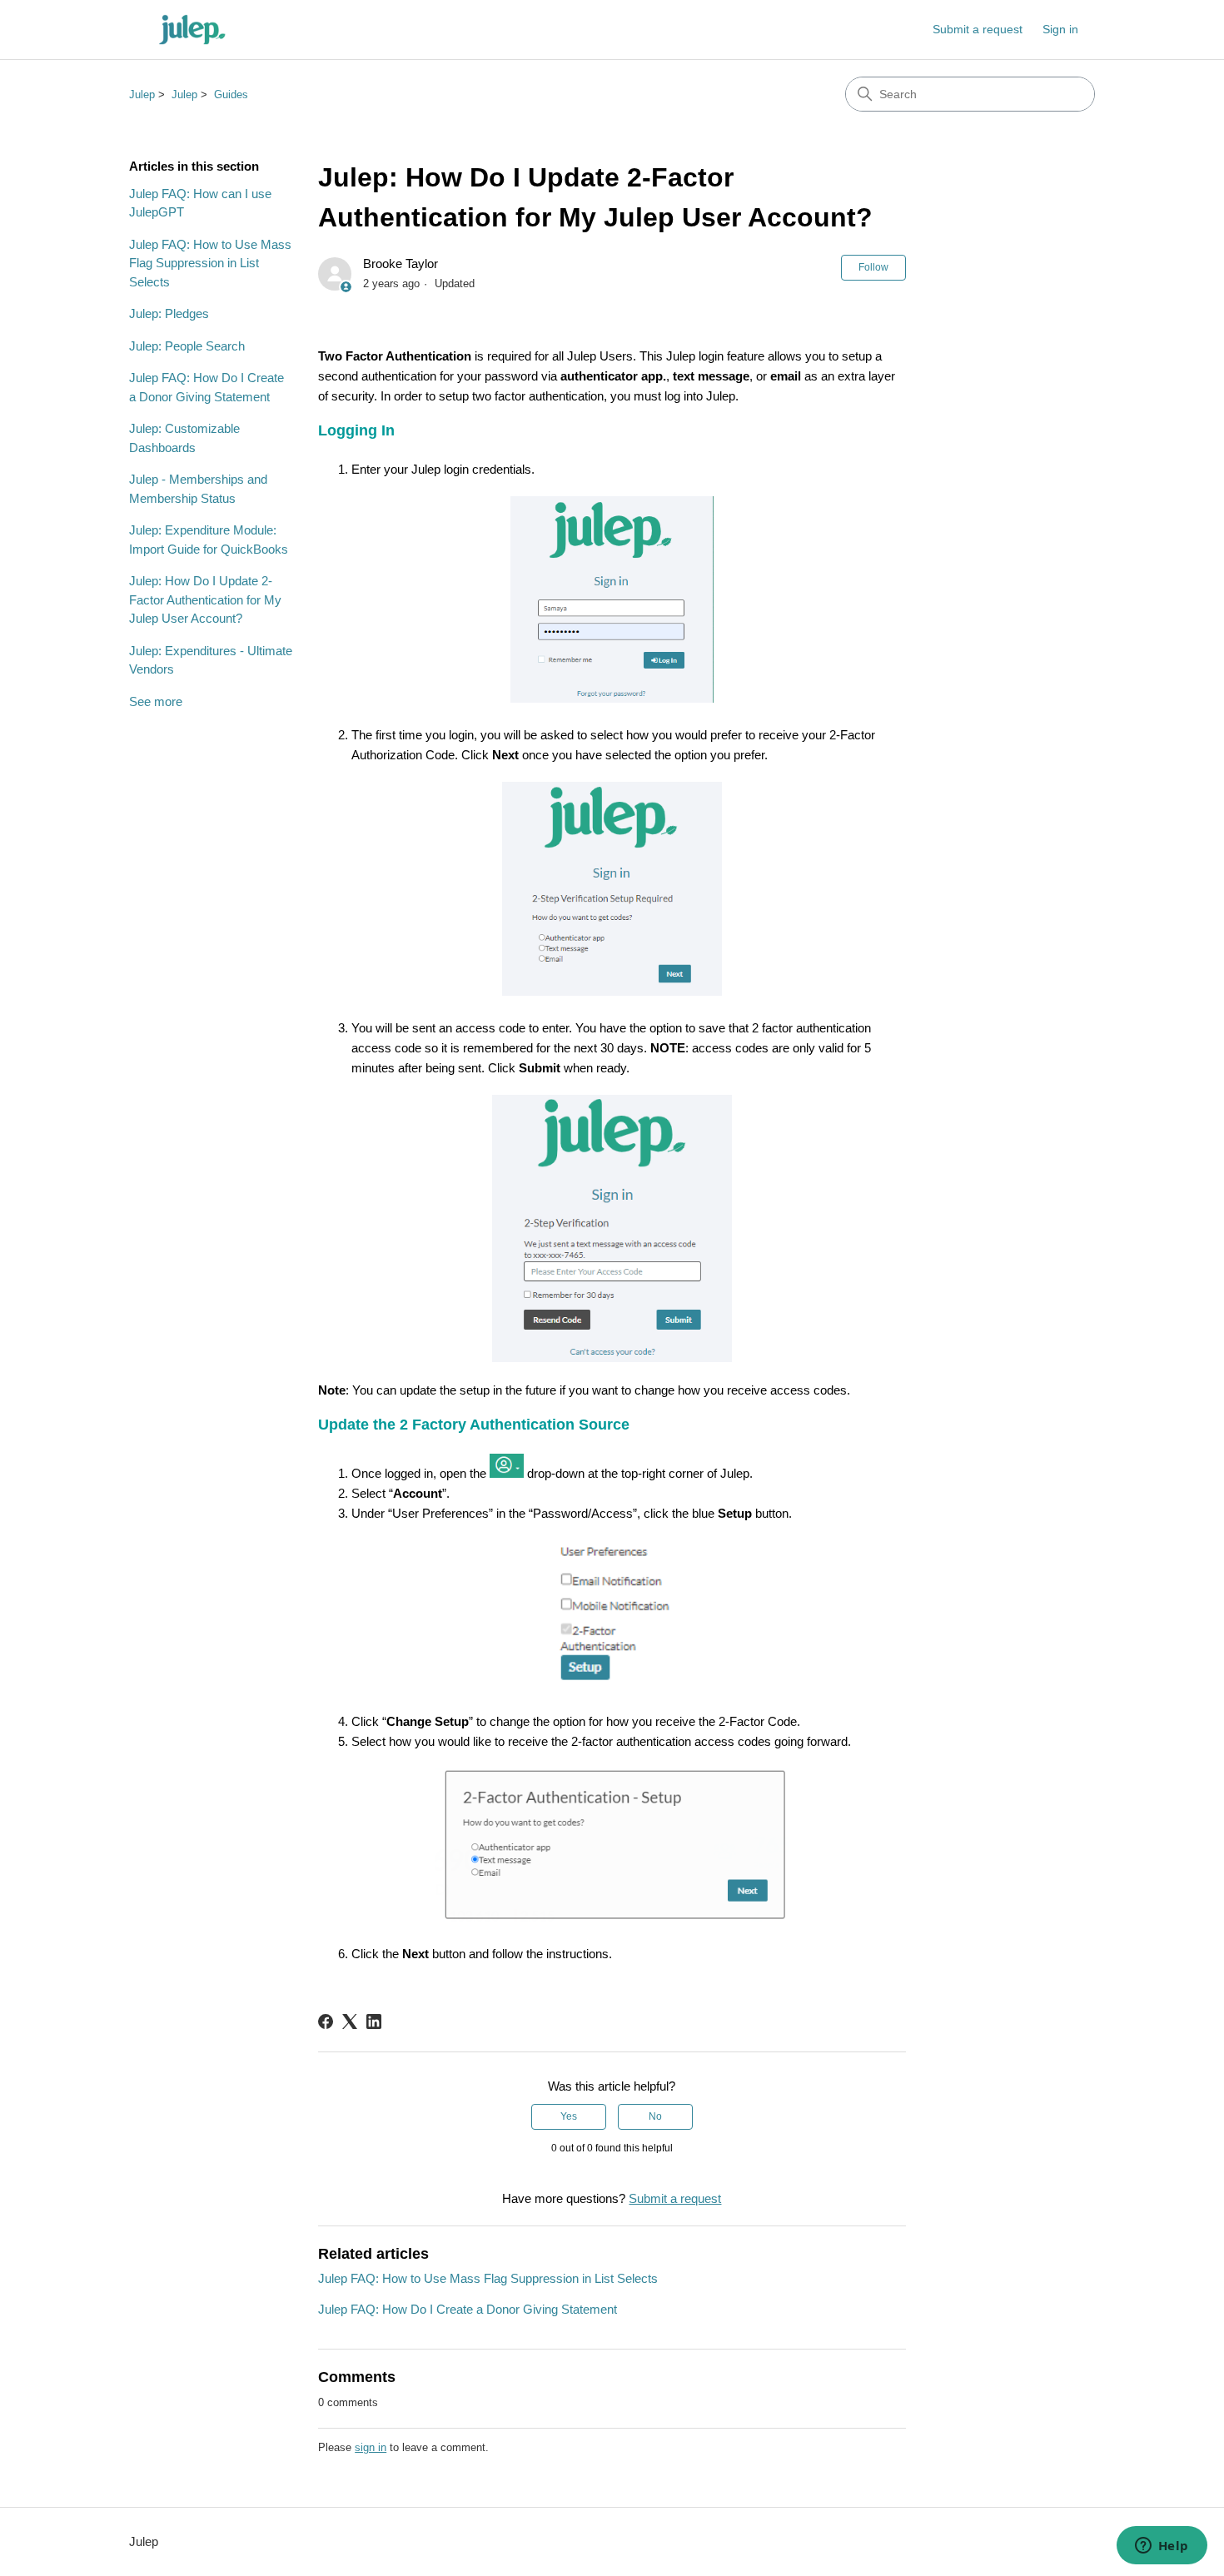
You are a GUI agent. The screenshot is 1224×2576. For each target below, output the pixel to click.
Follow (873, 267)
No (655, 2116)
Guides (231, 94)
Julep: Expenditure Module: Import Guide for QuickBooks (209, 540)
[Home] (191, 30)
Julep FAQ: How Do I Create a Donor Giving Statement (206, 387)
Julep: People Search (187, 346)
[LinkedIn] (374, 2022)
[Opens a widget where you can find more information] (1162, 2547)
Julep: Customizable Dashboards (184, 438)
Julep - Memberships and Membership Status (198, 489)
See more (156, 701)
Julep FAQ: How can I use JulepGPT (200, 203)
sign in (371, 2447)
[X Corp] (350, 2022)
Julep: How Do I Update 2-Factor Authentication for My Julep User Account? (205, 599)
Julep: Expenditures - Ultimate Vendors (211, 660)
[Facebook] (326, 2022)
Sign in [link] (1060, 29)
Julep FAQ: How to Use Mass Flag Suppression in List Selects (210, 263)
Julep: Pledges (169, 313)
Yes (569, 2116)
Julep (142, 94)
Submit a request (978, 29)
